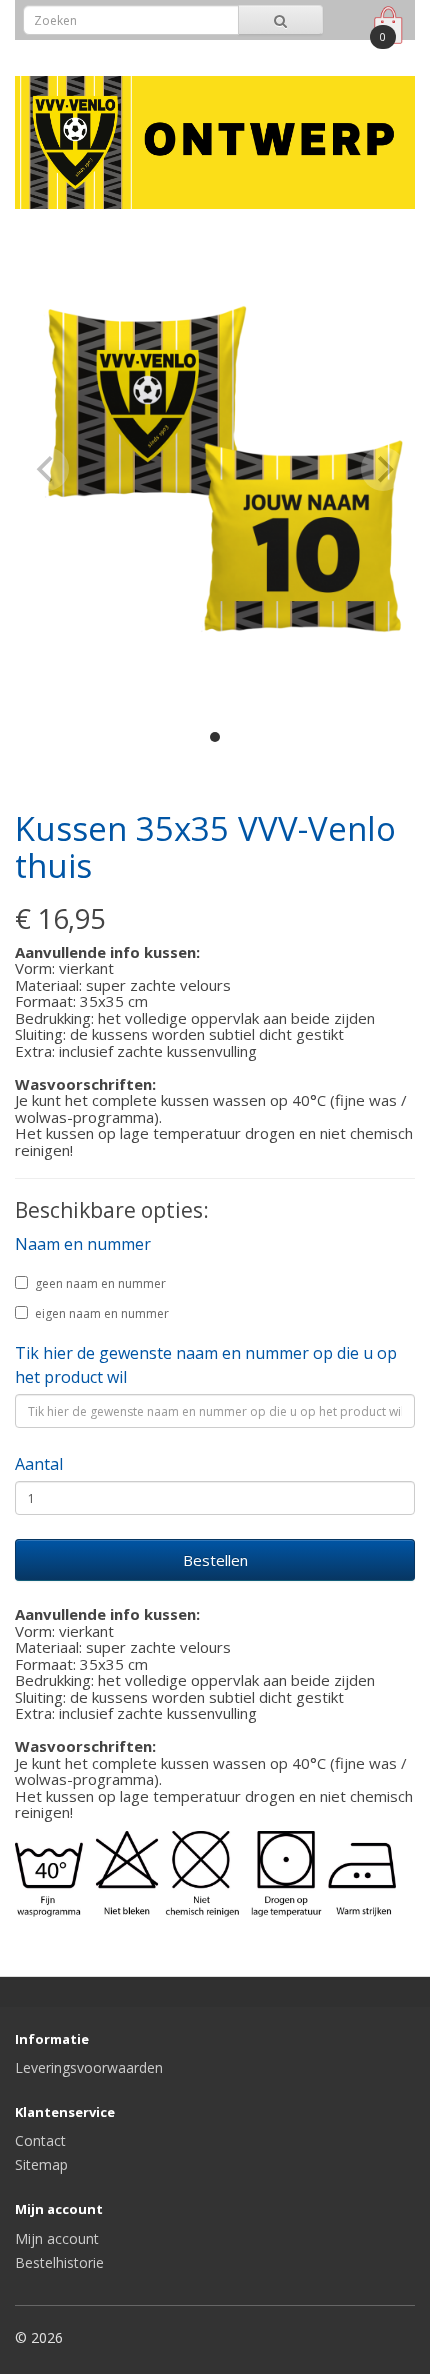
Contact (40, 2140)
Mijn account (57, 2238)
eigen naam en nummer (102, 1313)
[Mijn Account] (343, 53)
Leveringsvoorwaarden (89, 2067)
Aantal (39, 1464)
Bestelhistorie (59, 2262)
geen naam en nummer (100, 1283)
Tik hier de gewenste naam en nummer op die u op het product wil (206, 1365)
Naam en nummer (83, 1244)
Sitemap (41, 2164)
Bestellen (215, 1560)
